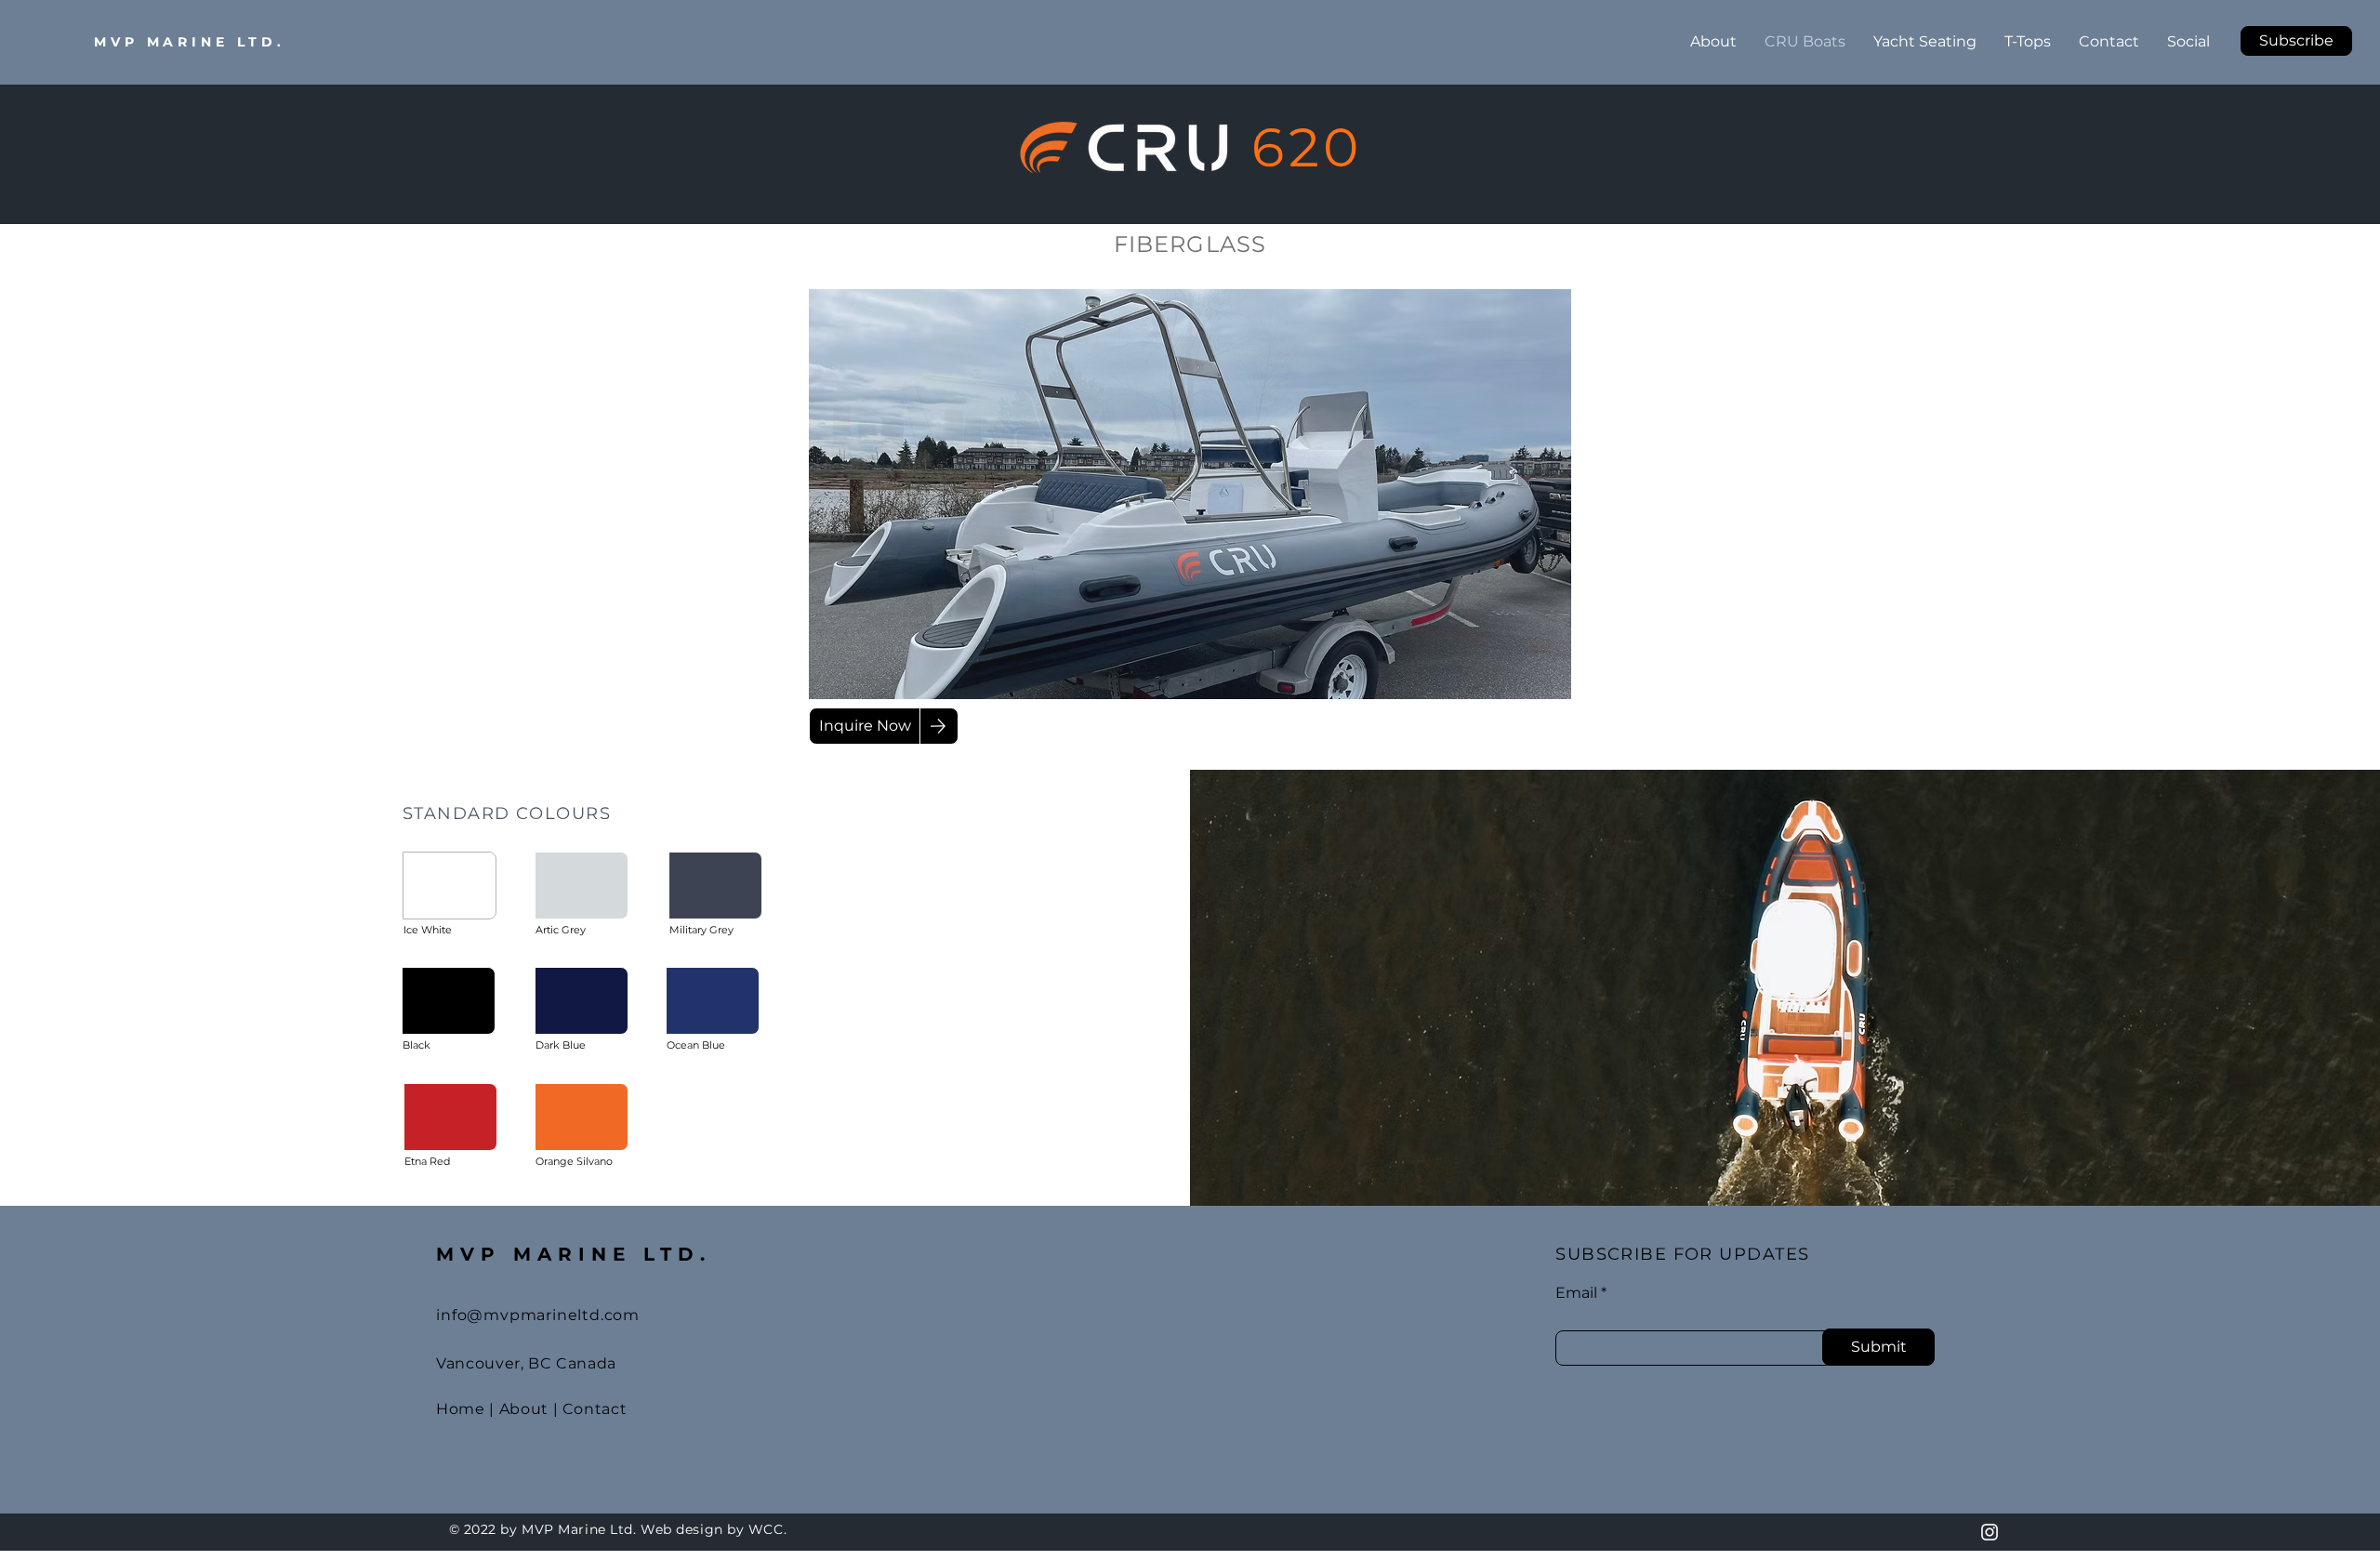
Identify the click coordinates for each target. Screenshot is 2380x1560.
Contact (595, 1409)
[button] (2296, 41)
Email (1576, 1293)
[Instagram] (1990, 1532)
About (524, 1409)
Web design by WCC (712, 1529)
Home (461, 1409)
